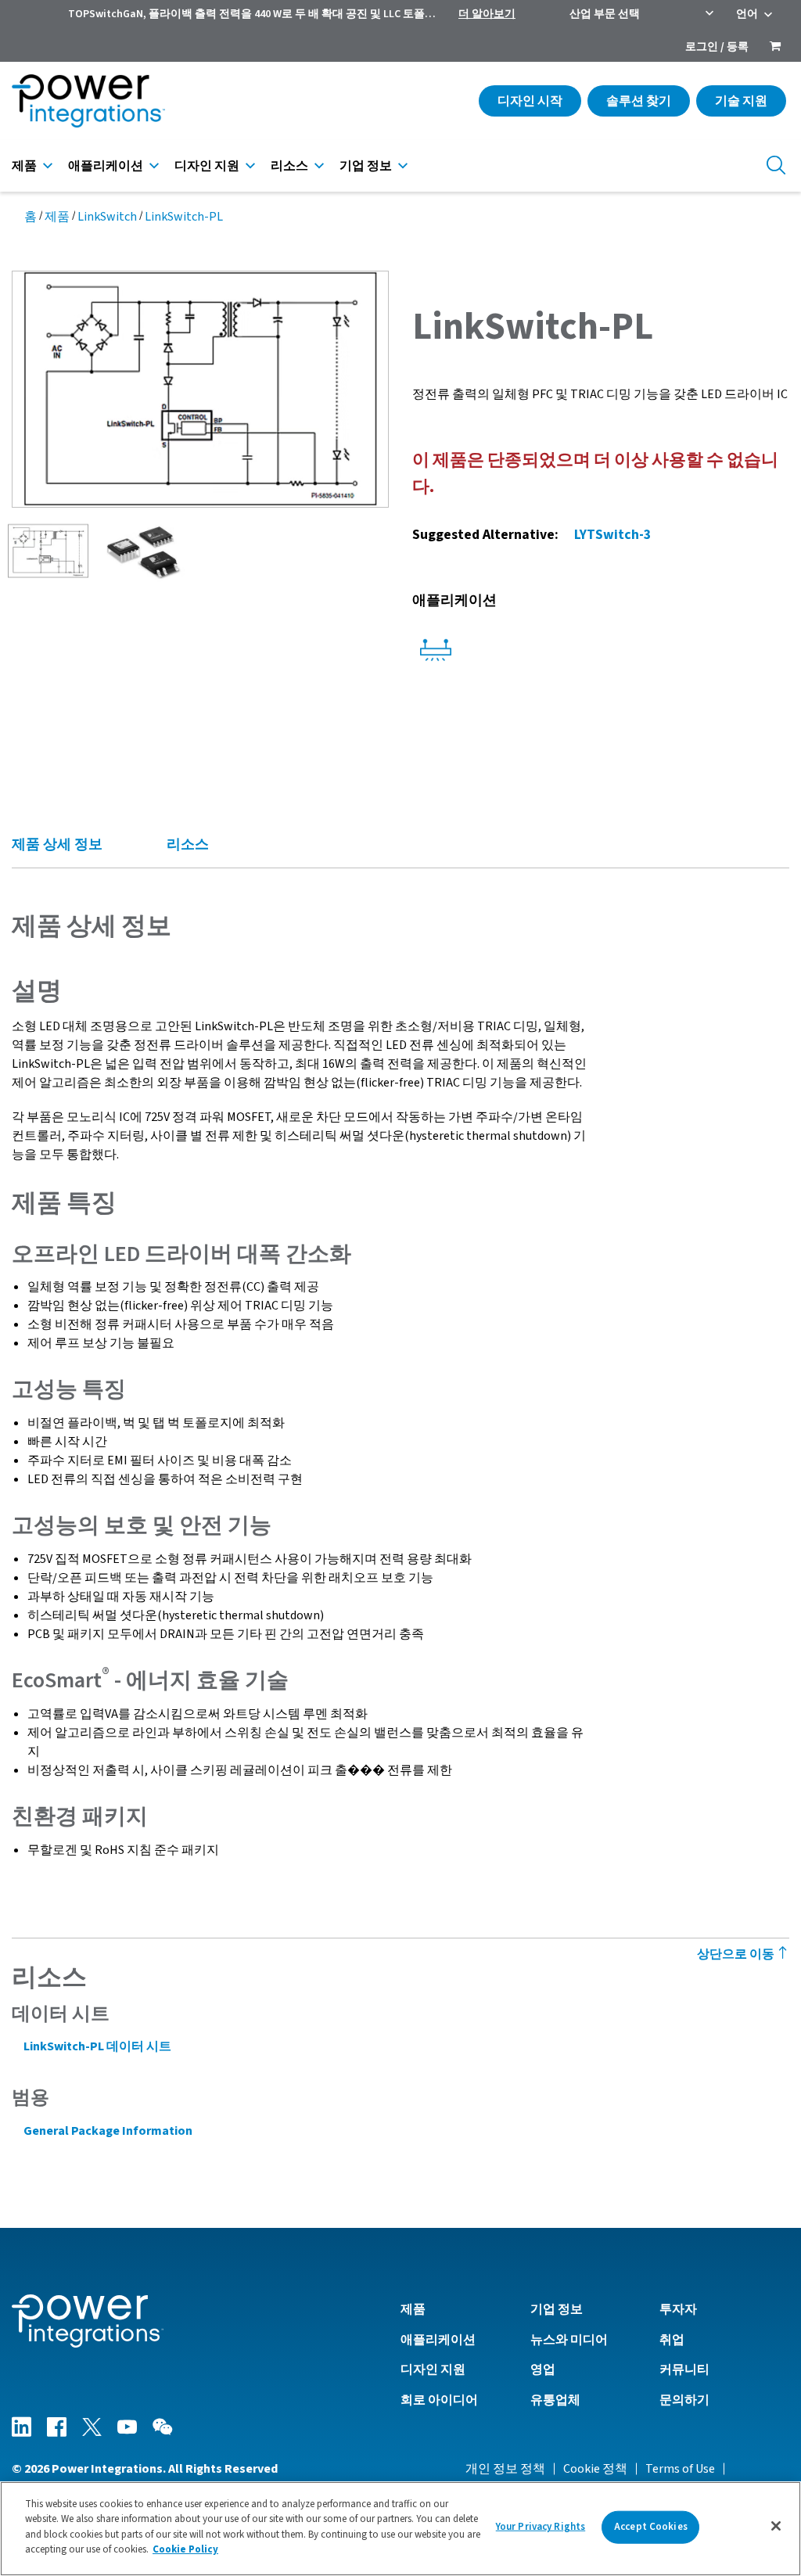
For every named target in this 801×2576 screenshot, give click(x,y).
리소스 (289, 166)
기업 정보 (366, 166)
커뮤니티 (684, 2369)
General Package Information (108, 2131)
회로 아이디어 (439, 2400)
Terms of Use (680, 2469)
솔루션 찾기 (639, 101)
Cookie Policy (185, 2549)
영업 (543, 2369)
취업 (672, 2340)
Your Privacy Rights (541, 2527)
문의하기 (684, 2400)
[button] (200, 388)
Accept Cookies (651, 2527)
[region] (400, 2529)
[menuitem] (775, 48)
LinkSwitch (107, 217)
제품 (24, 166)
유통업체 (555, 2400)
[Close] (776, 2526)
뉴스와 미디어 (569, 2340)
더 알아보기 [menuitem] (487, 14)
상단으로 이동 (737, 1954)
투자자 (678, 2309)
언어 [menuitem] (747, 14)
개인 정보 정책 (505, 2469)
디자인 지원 (207, 166)
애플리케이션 (106, 166)
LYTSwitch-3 (612, 535)
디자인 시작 (530, 101)
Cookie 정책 (595, 2469)
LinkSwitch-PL (184, 217)
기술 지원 (741, 101)
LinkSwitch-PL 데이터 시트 (97, 2046)
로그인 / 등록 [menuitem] (717, 47)
